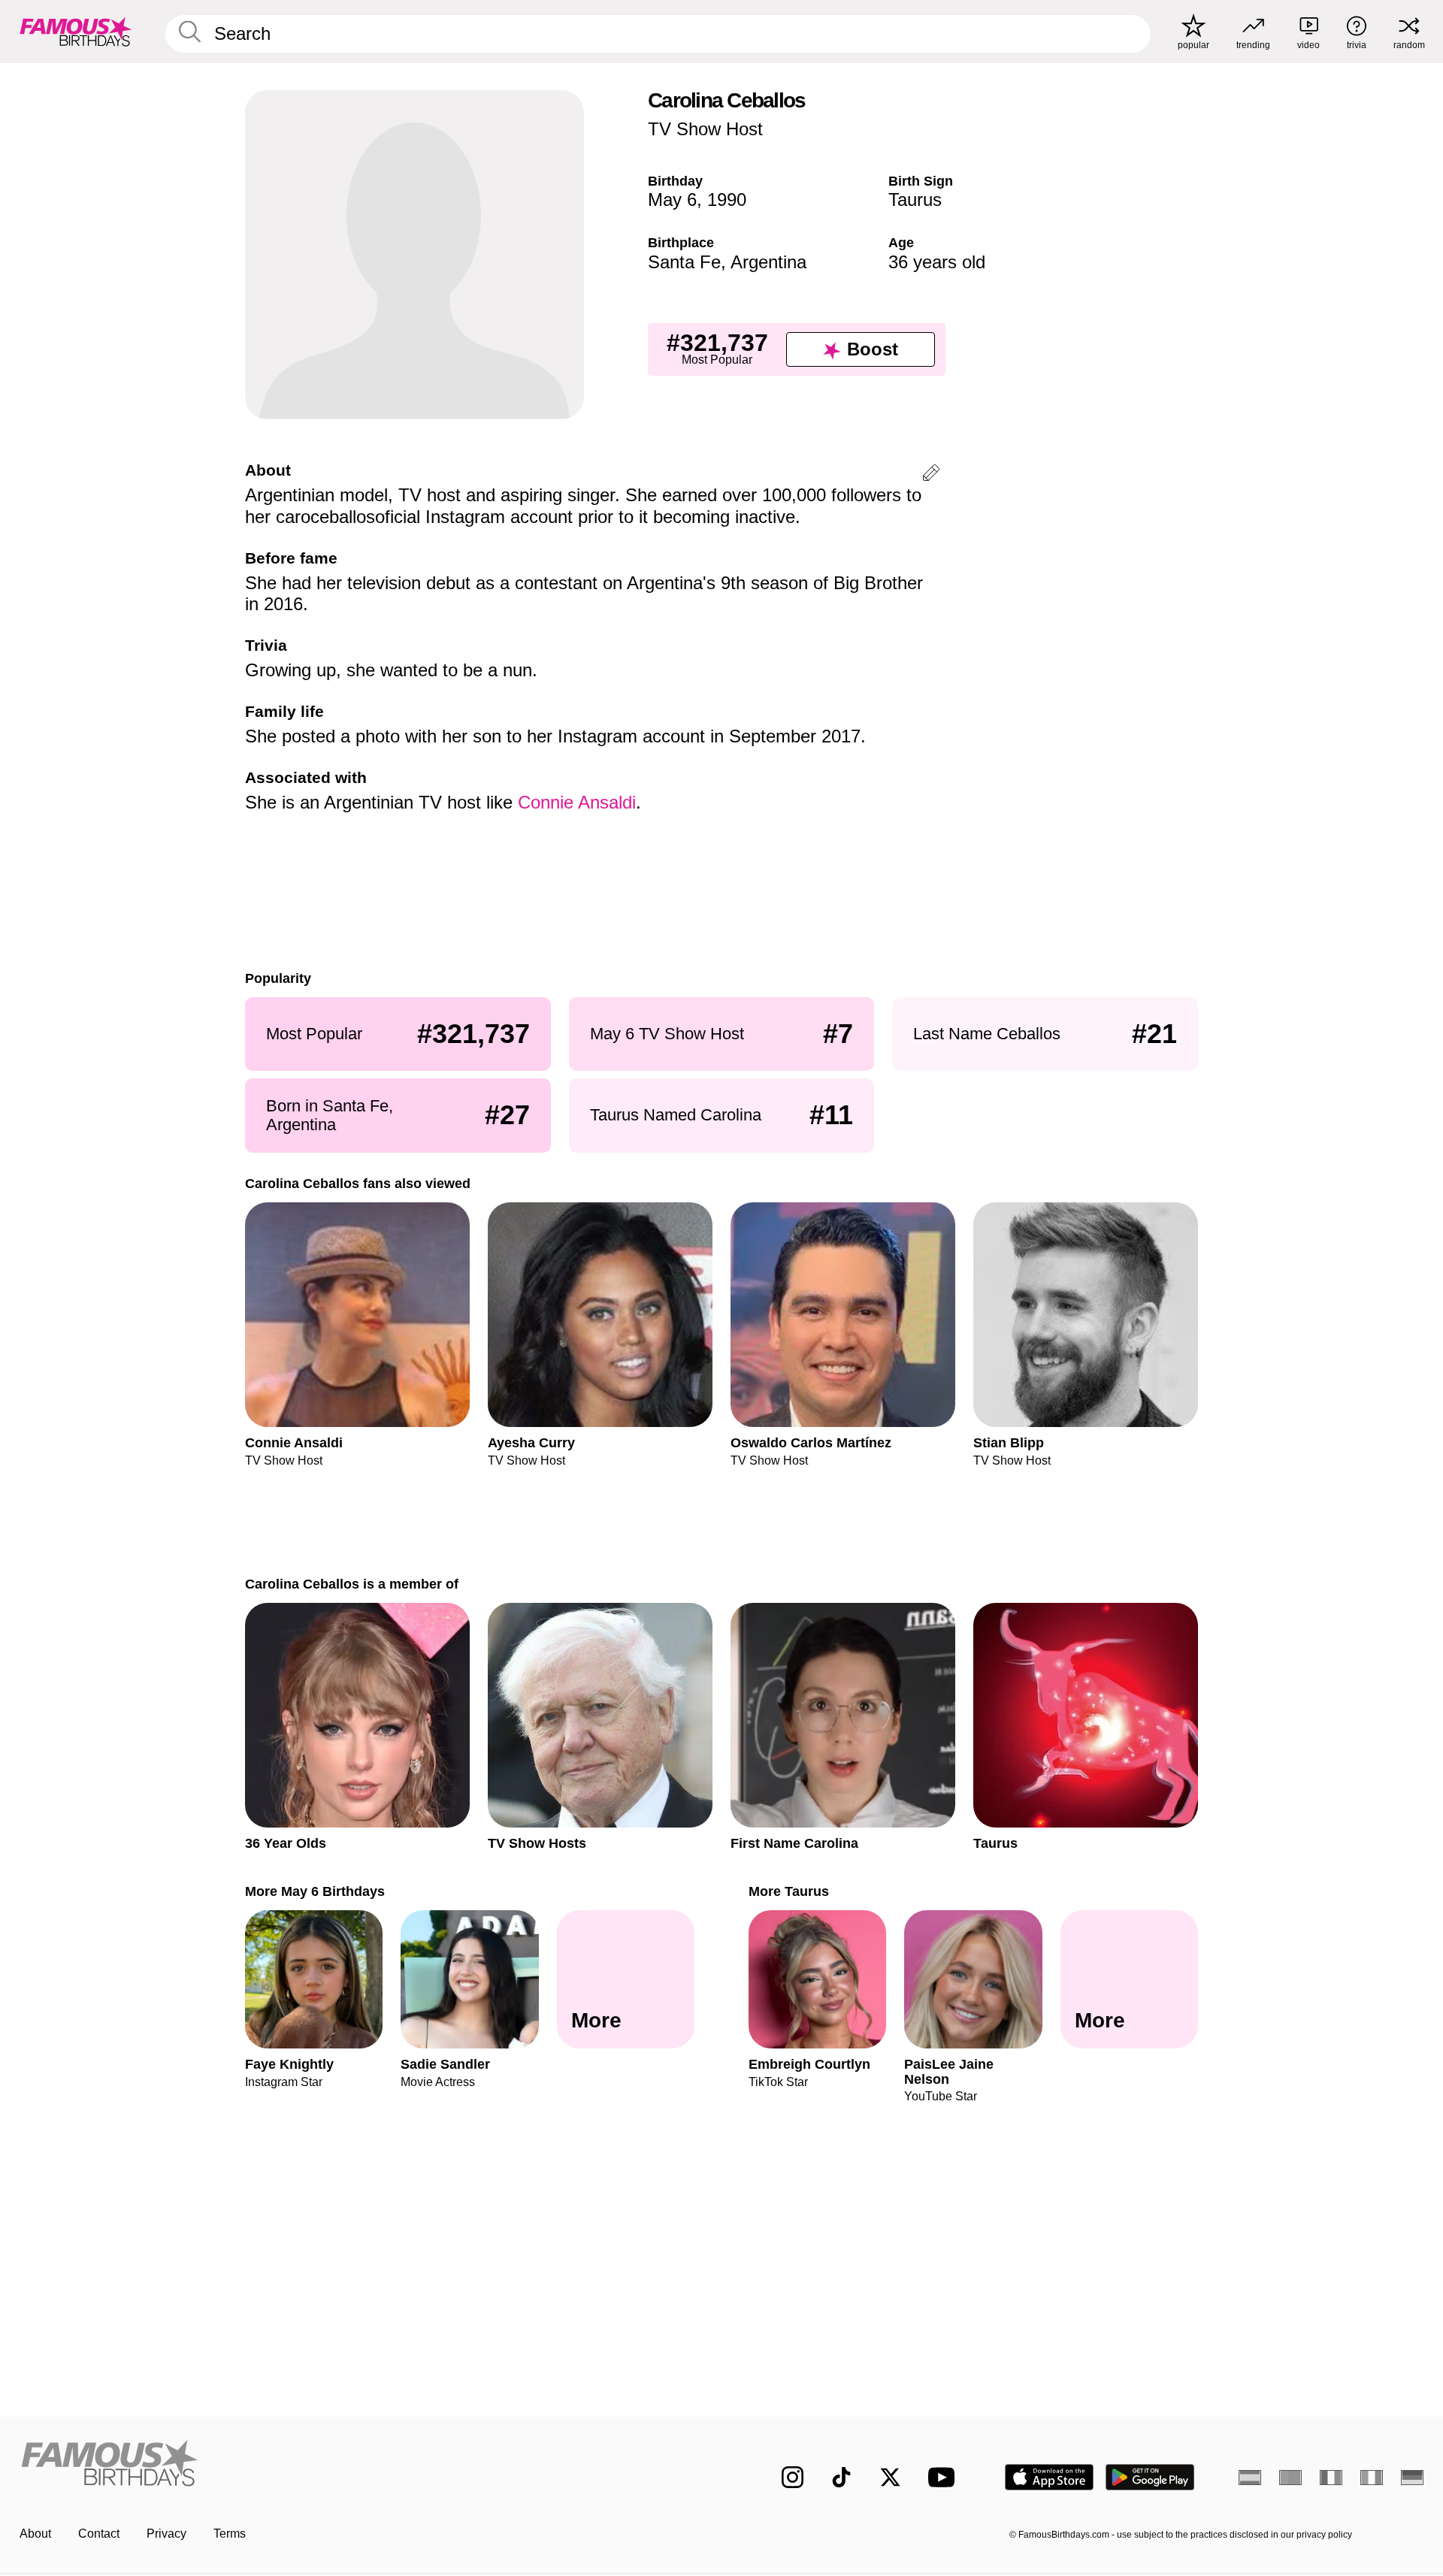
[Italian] (1372, 2478)
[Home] (366, 2465)
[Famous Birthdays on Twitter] (890, 2477)
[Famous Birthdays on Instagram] (793, 2477)
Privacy (166, 2534)
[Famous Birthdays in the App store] (1049, 2477)
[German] (1412, 2478)
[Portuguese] (1290, 2478)
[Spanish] (1250, 2478)
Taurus (915, 200)
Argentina (768, 262)
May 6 (672, 200)
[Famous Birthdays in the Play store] (1150, 2477)
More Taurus (789, 1891)
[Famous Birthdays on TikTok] (841, 2477)
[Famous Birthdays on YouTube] (945, 2477)
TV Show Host (705, 129)
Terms (230, 2534)
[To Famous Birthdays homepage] (76, 32)
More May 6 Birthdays (315, 1891)
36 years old (937, 262)
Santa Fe (684, 262)
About (35, 2534)
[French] (1331, 2478)
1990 (727, 200)
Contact (99, 2534)
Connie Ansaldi (577, 802)
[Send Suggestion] (931, 475)
